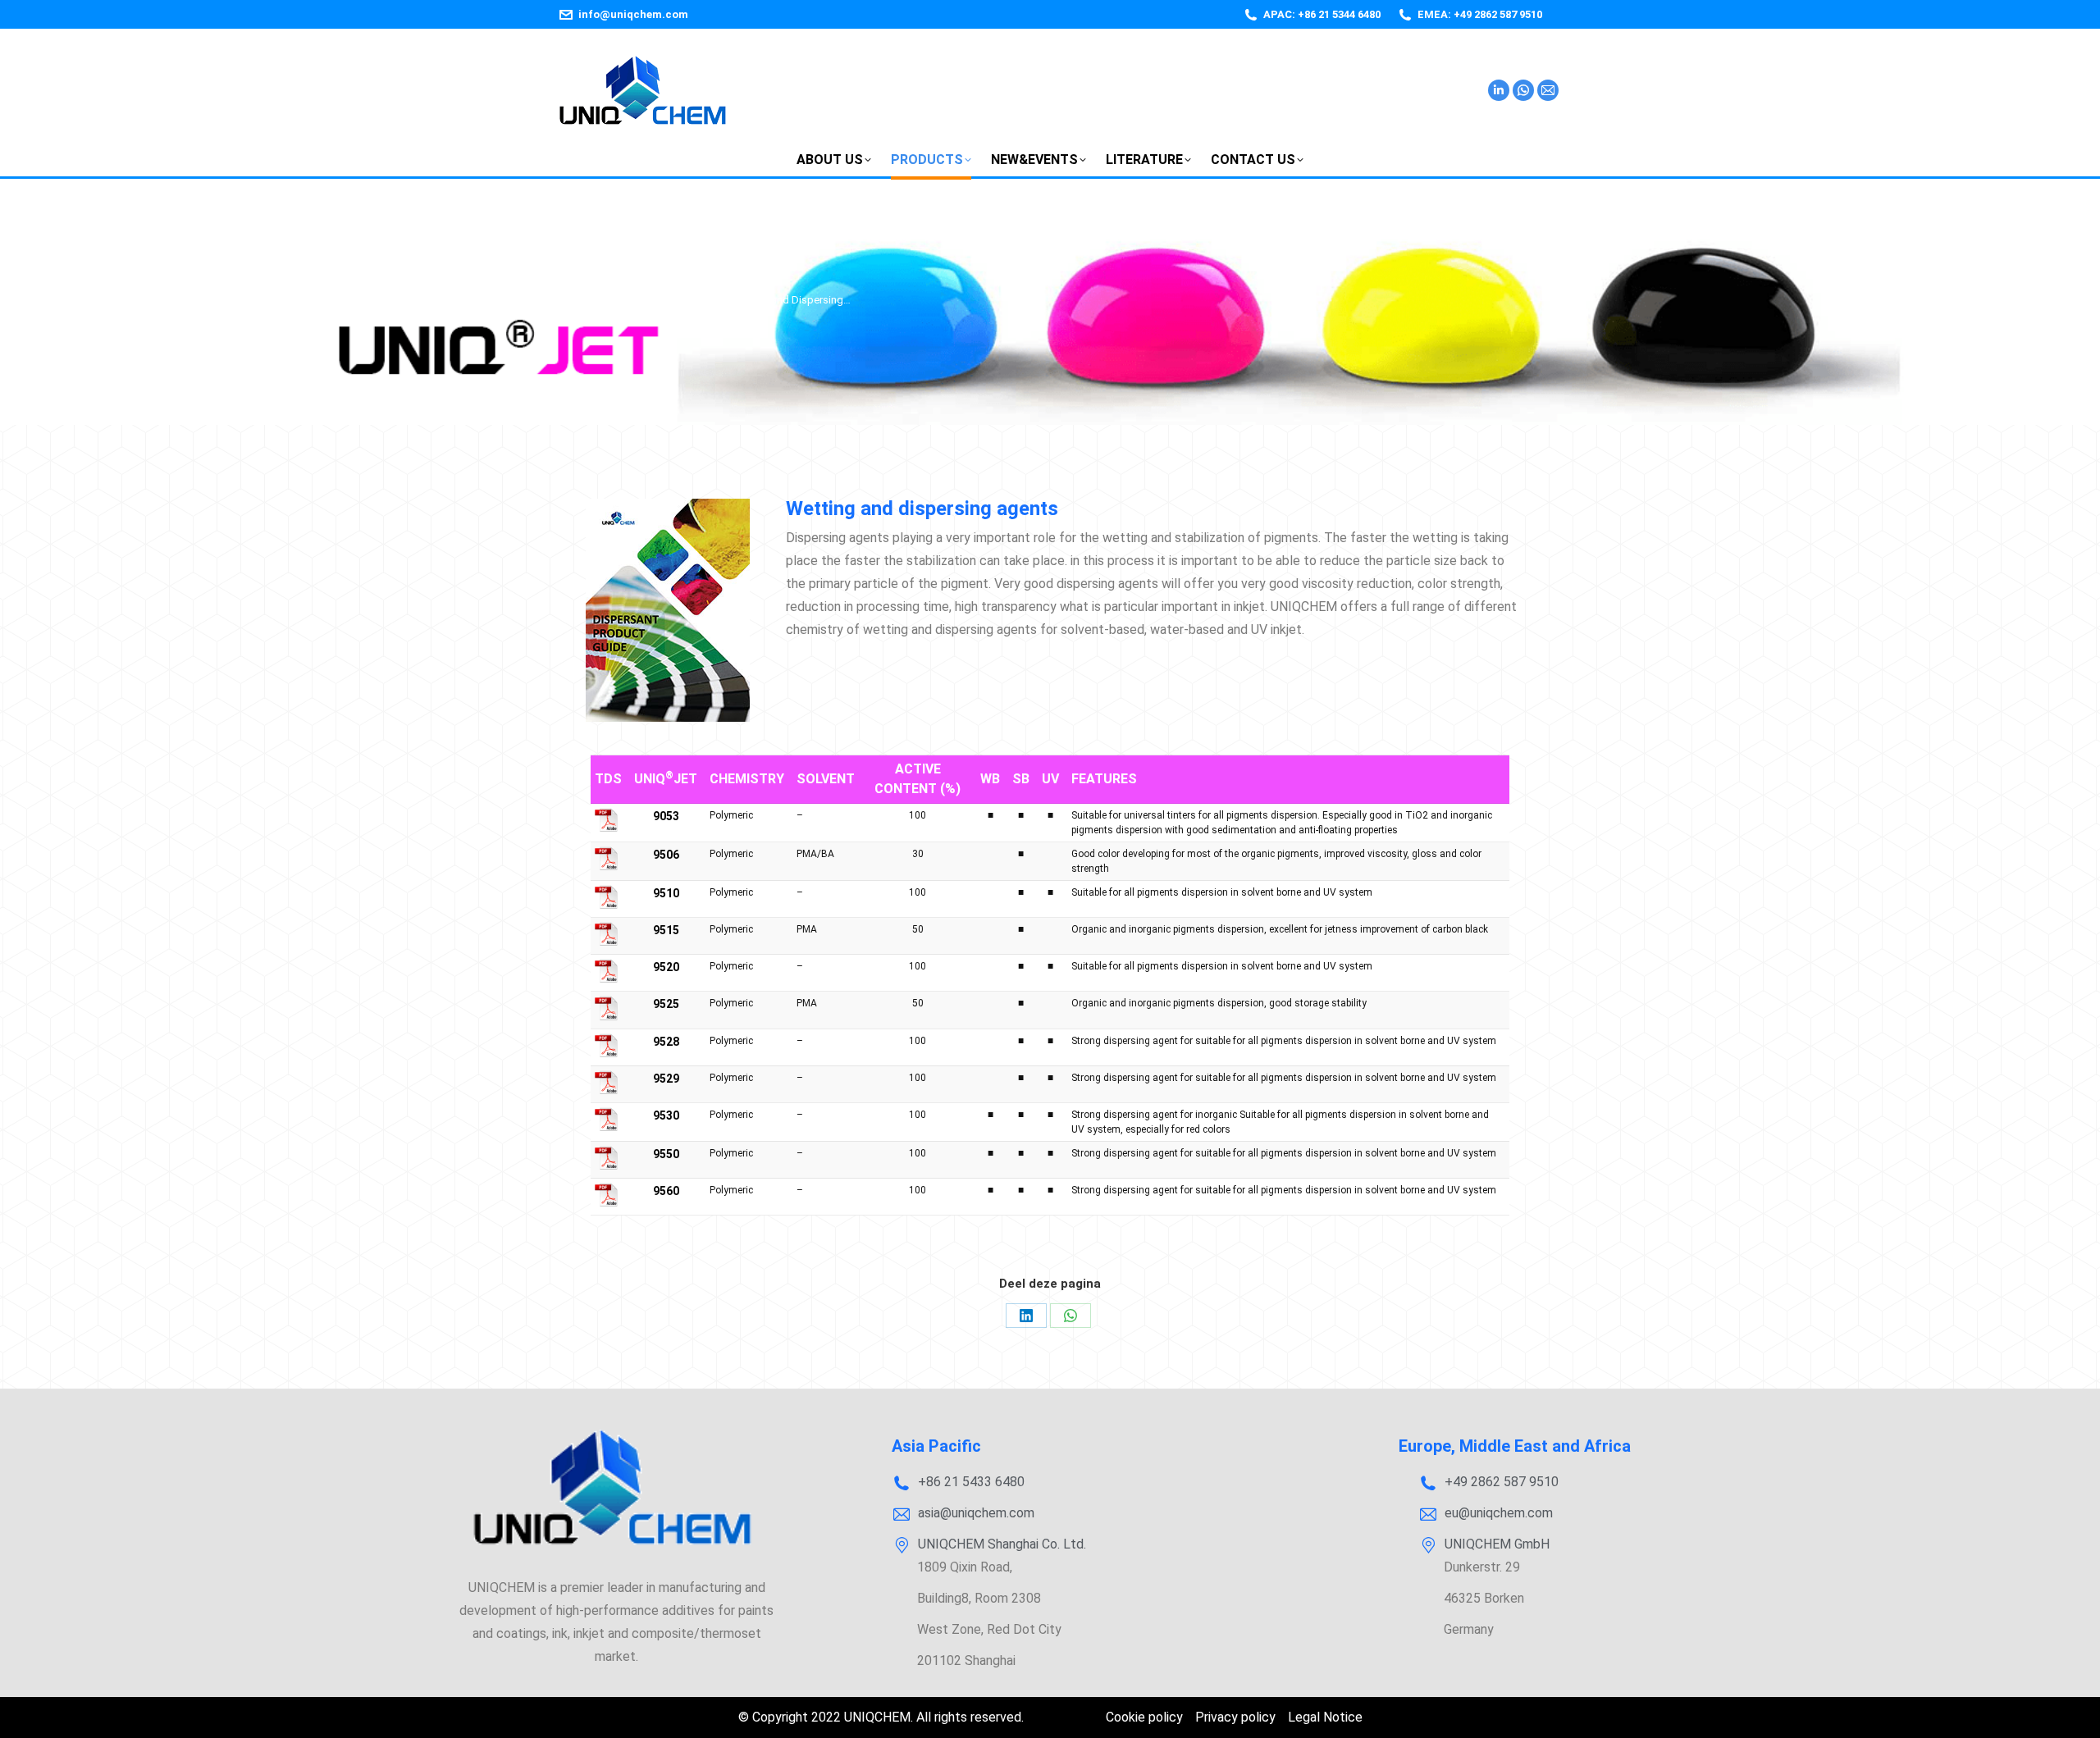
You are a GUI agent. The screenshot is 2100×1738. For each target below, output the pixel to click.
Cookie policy (1144, 1717)
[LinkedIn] (1026, 1316)
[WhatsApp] (1071, 1316)
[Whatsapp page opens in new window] (1523, 90)
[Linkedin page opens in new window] (1499, 90)
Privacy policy (1235, 1717)
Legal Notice (1325, 1717)
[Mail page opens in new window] (1548, 90)
